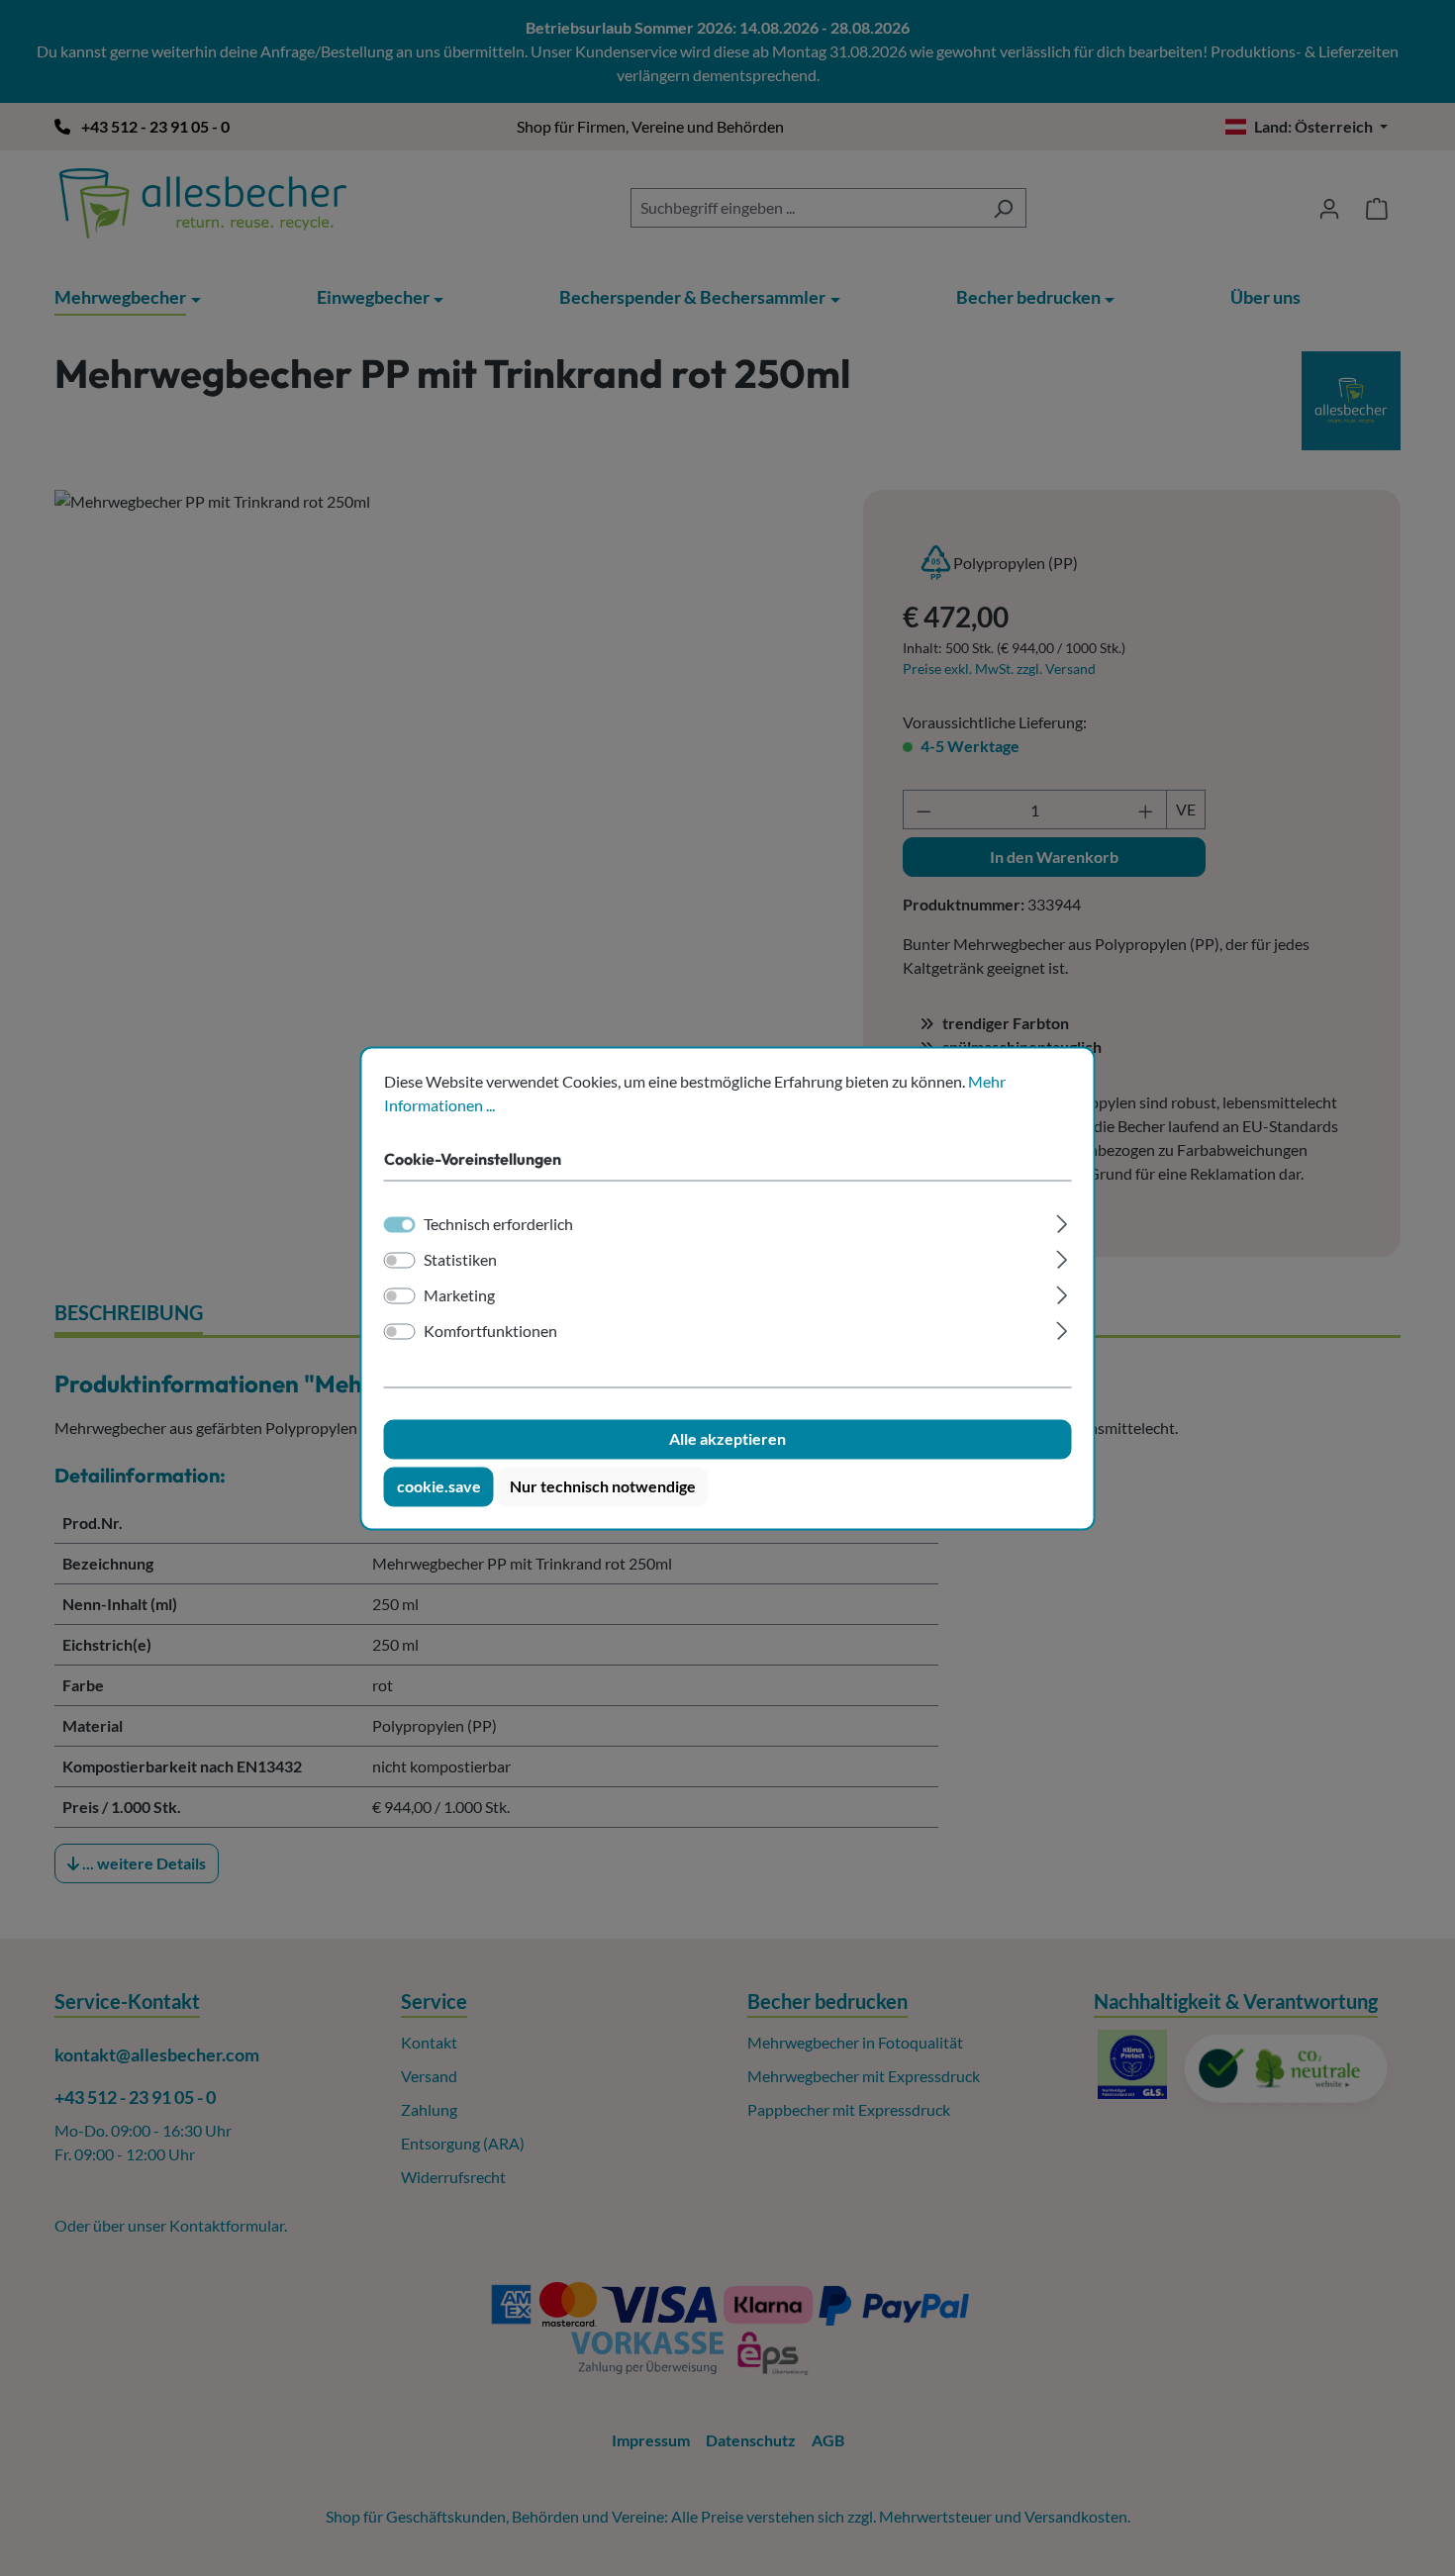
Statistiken (460, 1259)
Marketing (459, 1295)
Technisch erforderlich (498, 1224)
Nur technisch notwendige (603, 1486)
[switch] (400, 1260)
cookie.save (439, 1486)
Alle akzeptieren (727, 1438)
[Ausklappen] (1062, 1221)
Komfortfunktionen (490, 1331)
